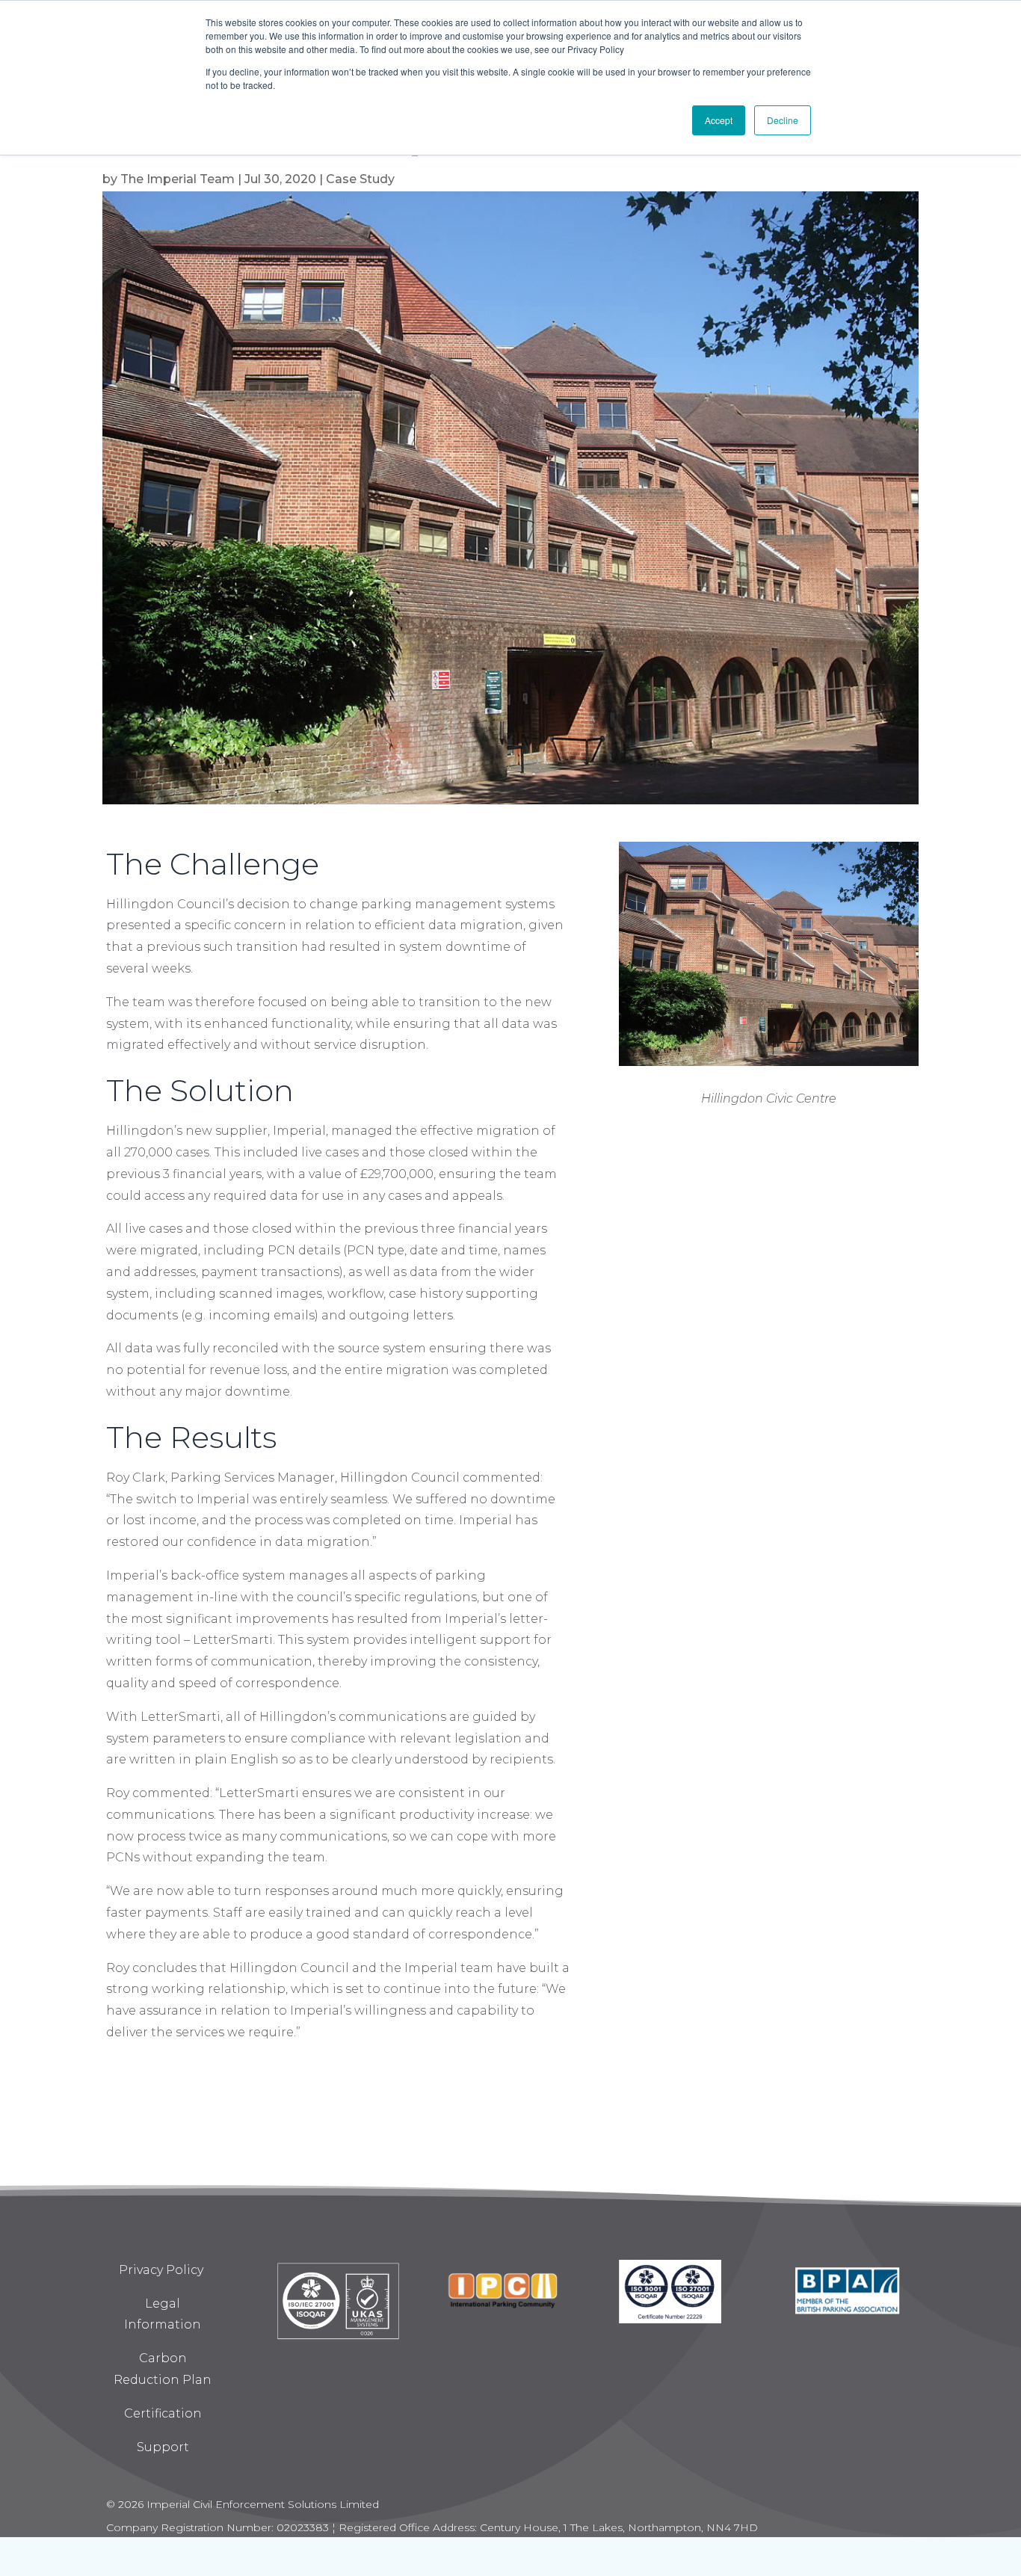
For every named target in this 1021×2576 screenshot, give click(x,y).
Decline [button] (783, 120)
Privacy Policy (163, 2270)
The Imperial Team (178, 179)
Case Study (360, 179)
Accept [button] (719, 120)
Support (163, 2447)
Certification (163, 2413)
